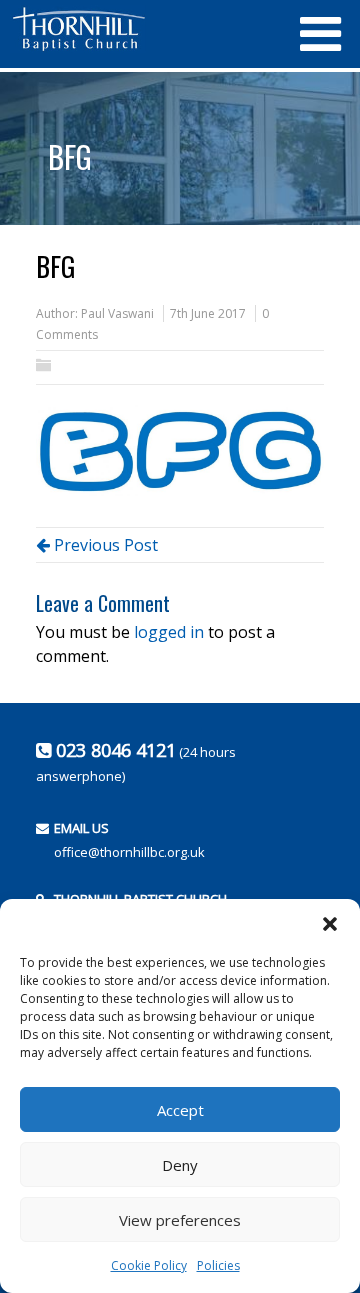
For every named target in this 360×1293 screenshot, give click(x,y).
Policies (218, 1265)
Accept (180, 1110)
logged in (169, 632)
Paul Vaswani (117, 313)
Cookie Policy (149, 1265)
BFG (70, 156)
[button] (330, 924)
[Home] (145, 29)
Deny (180, 1165)
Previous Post (104, 545)
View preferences (180, 1220)
